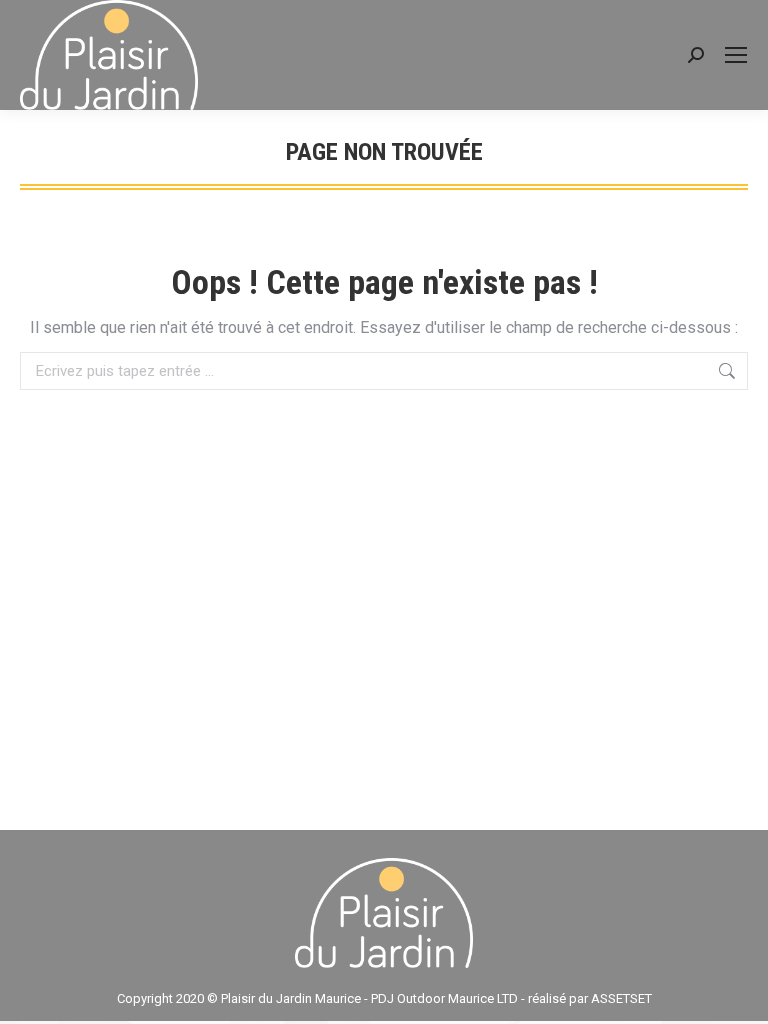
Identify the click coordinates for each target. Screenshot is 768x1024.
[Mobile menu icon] (736, 55)
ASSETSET (621, 998)
